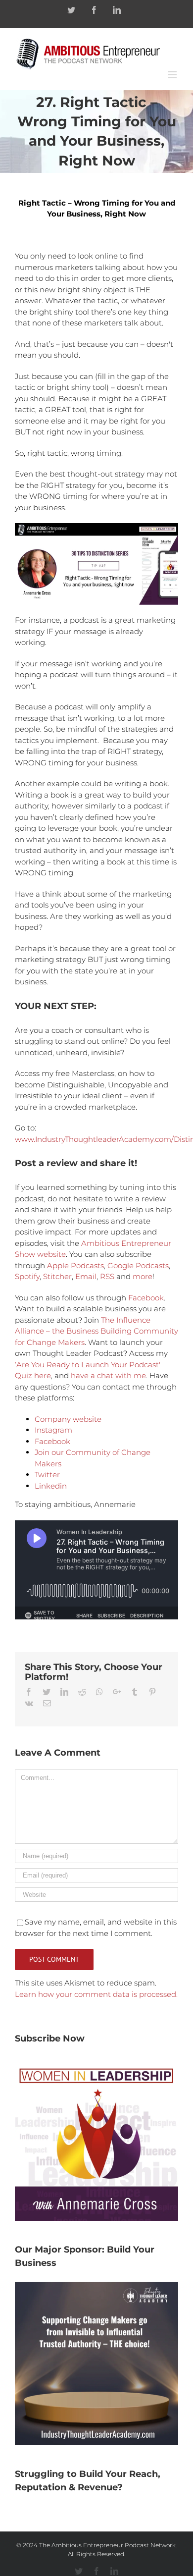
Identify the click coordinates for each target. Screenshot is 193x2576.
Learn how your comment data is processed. (96, 1994)
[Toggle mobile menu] (173, 75)
